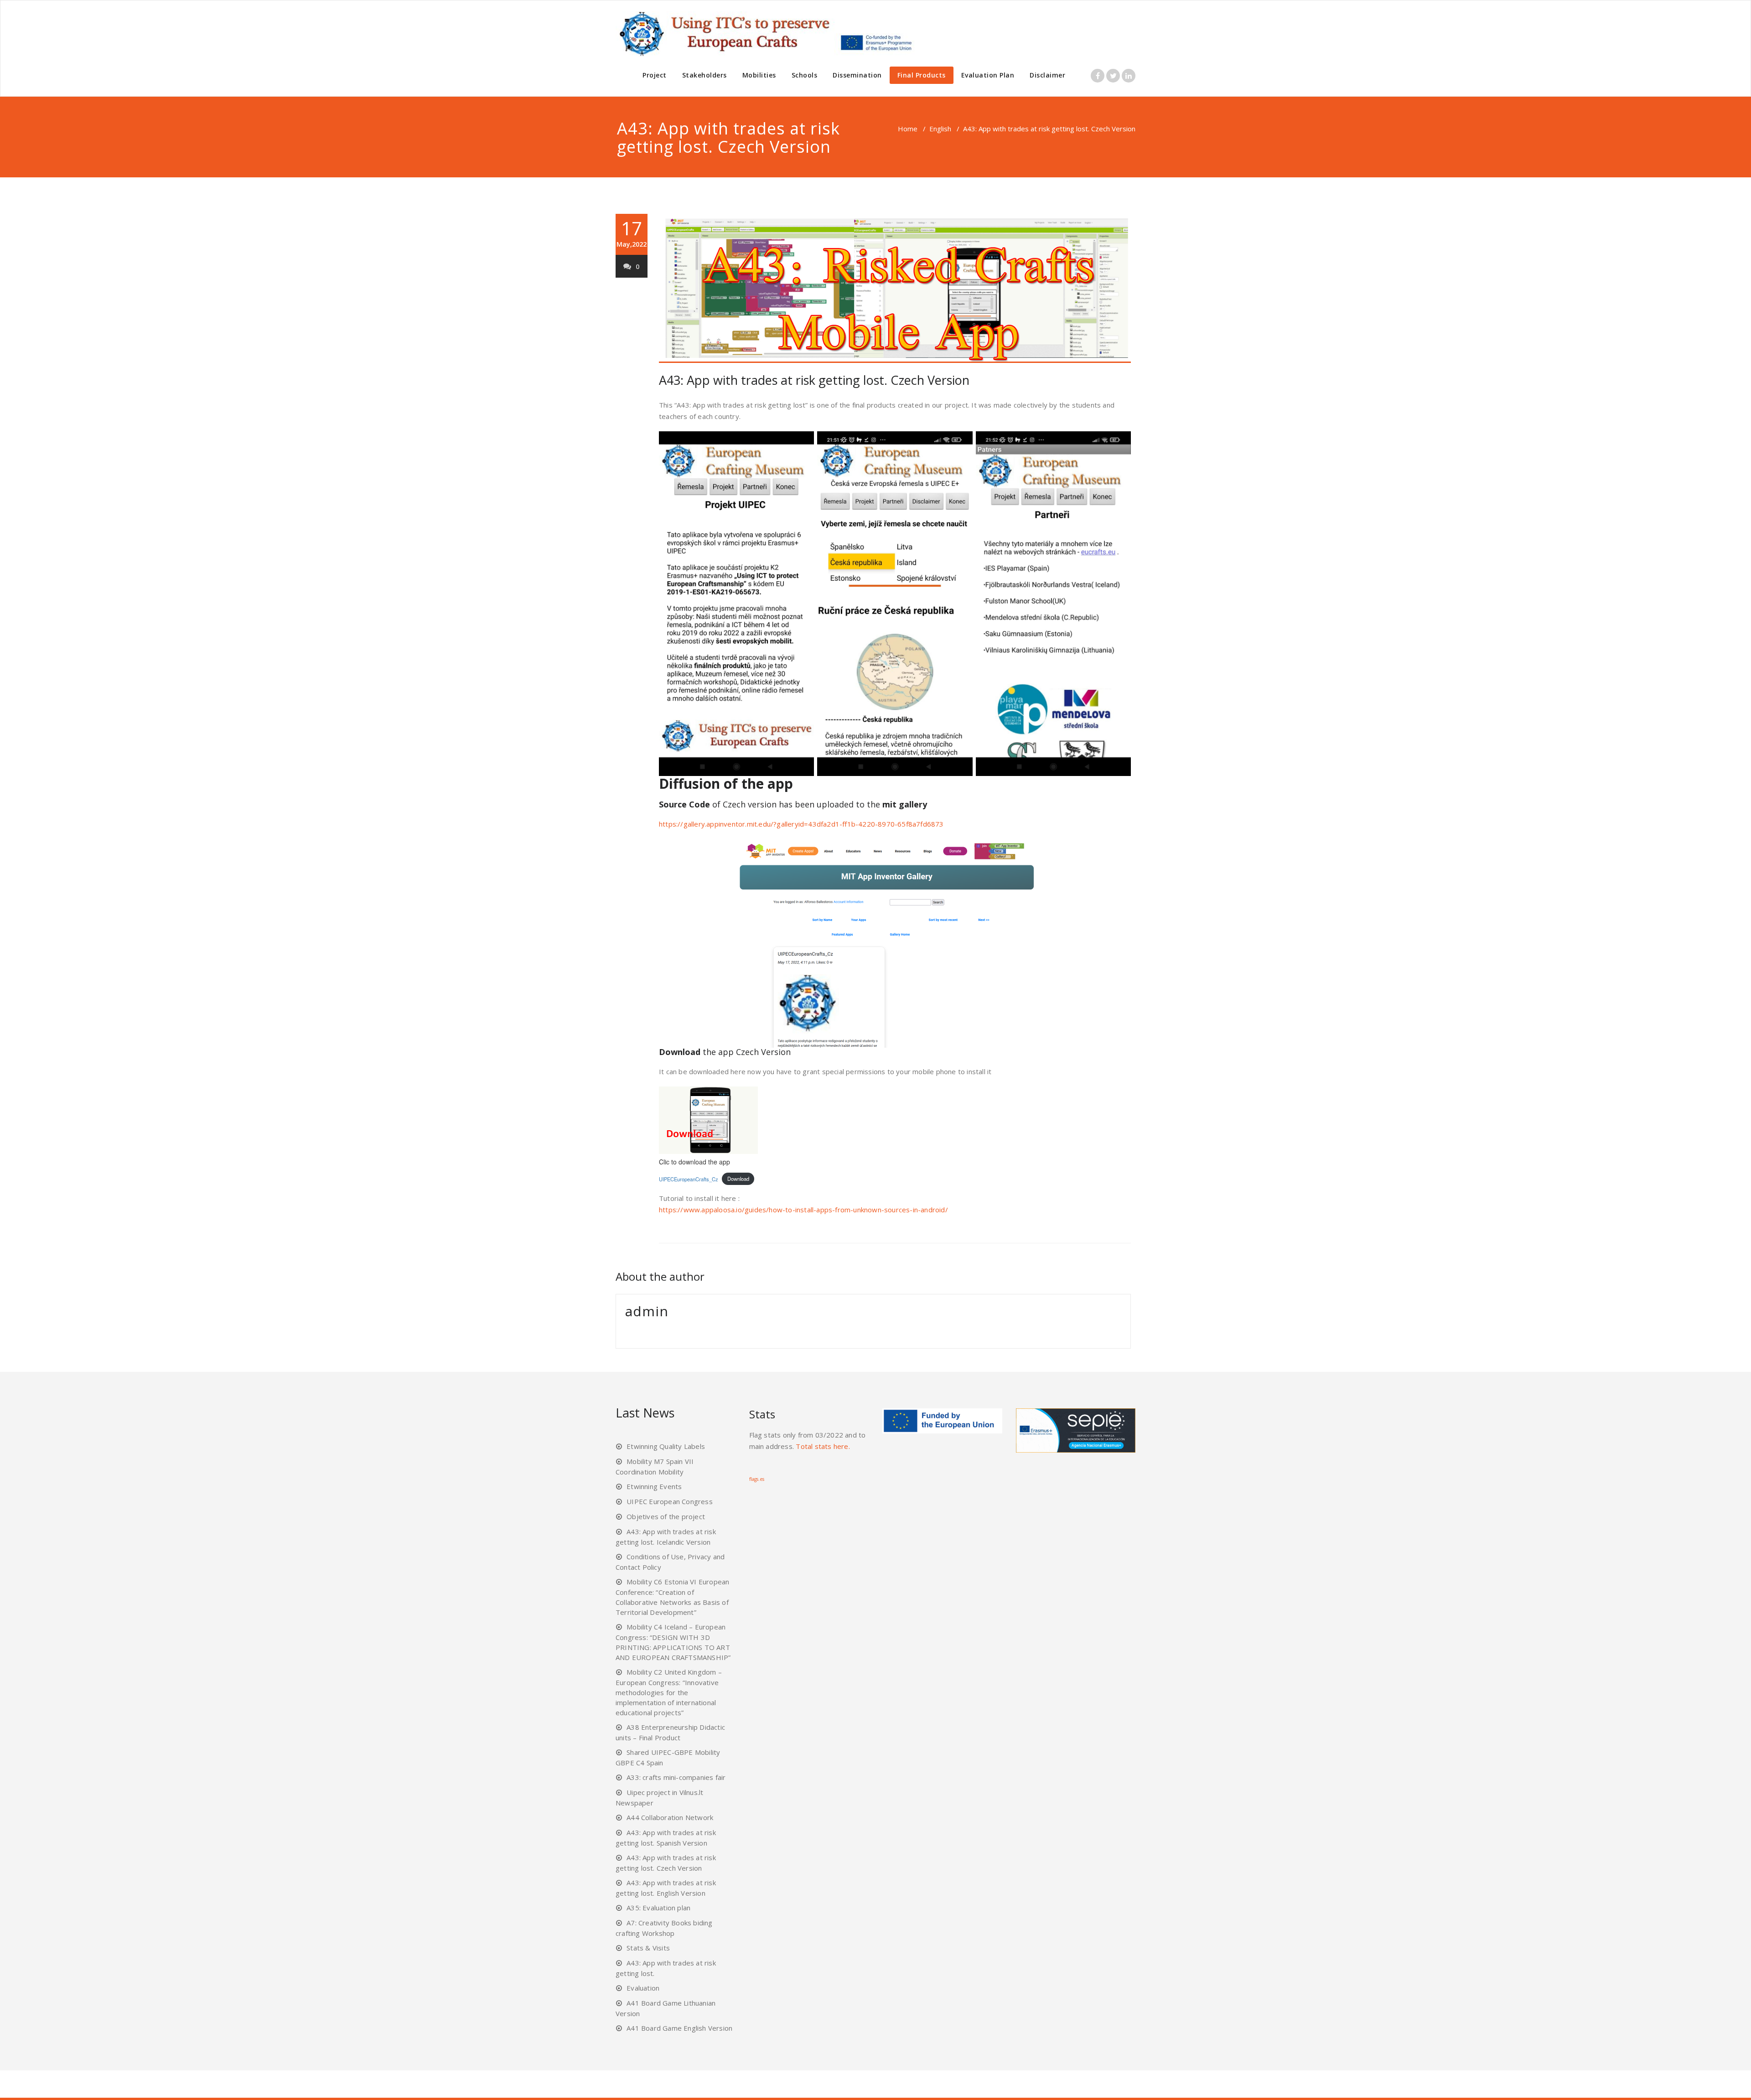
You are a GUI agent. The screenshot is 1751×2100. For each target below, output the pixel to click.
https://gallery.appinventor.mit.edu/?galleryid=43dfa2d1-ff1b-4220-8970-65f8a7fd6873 (801, 824)
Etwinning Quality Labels (666, 1446)
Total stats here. (823, 1446)
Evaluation (643, 1988)
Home (908, 129)
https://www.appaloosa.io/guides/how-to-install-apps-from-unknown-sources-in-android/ (803, 1210)
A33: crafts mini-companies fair (676, 1777)
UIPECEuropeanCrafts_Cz (689, 1179)
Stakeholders (705, 75)
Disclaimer (1047, 75)
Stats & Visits (648, 1948)
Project (655, 75)
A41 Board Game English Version (679, 2028)
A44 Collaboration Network (670, 1817)
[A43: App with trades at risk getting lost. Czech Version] (895, 288)
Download (738, 1179)
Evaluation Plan (988, 75)
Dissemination (857, 75)
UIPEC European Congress (670, 1501)
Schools (805, 75)
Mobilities (759, 75)
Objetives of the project (666, 1516)
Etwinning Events (654, 1486)
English (940, 129)
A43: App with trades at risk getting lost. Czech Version (814, 380)
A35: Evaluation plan (658, 1908)
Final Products (922, 75)
